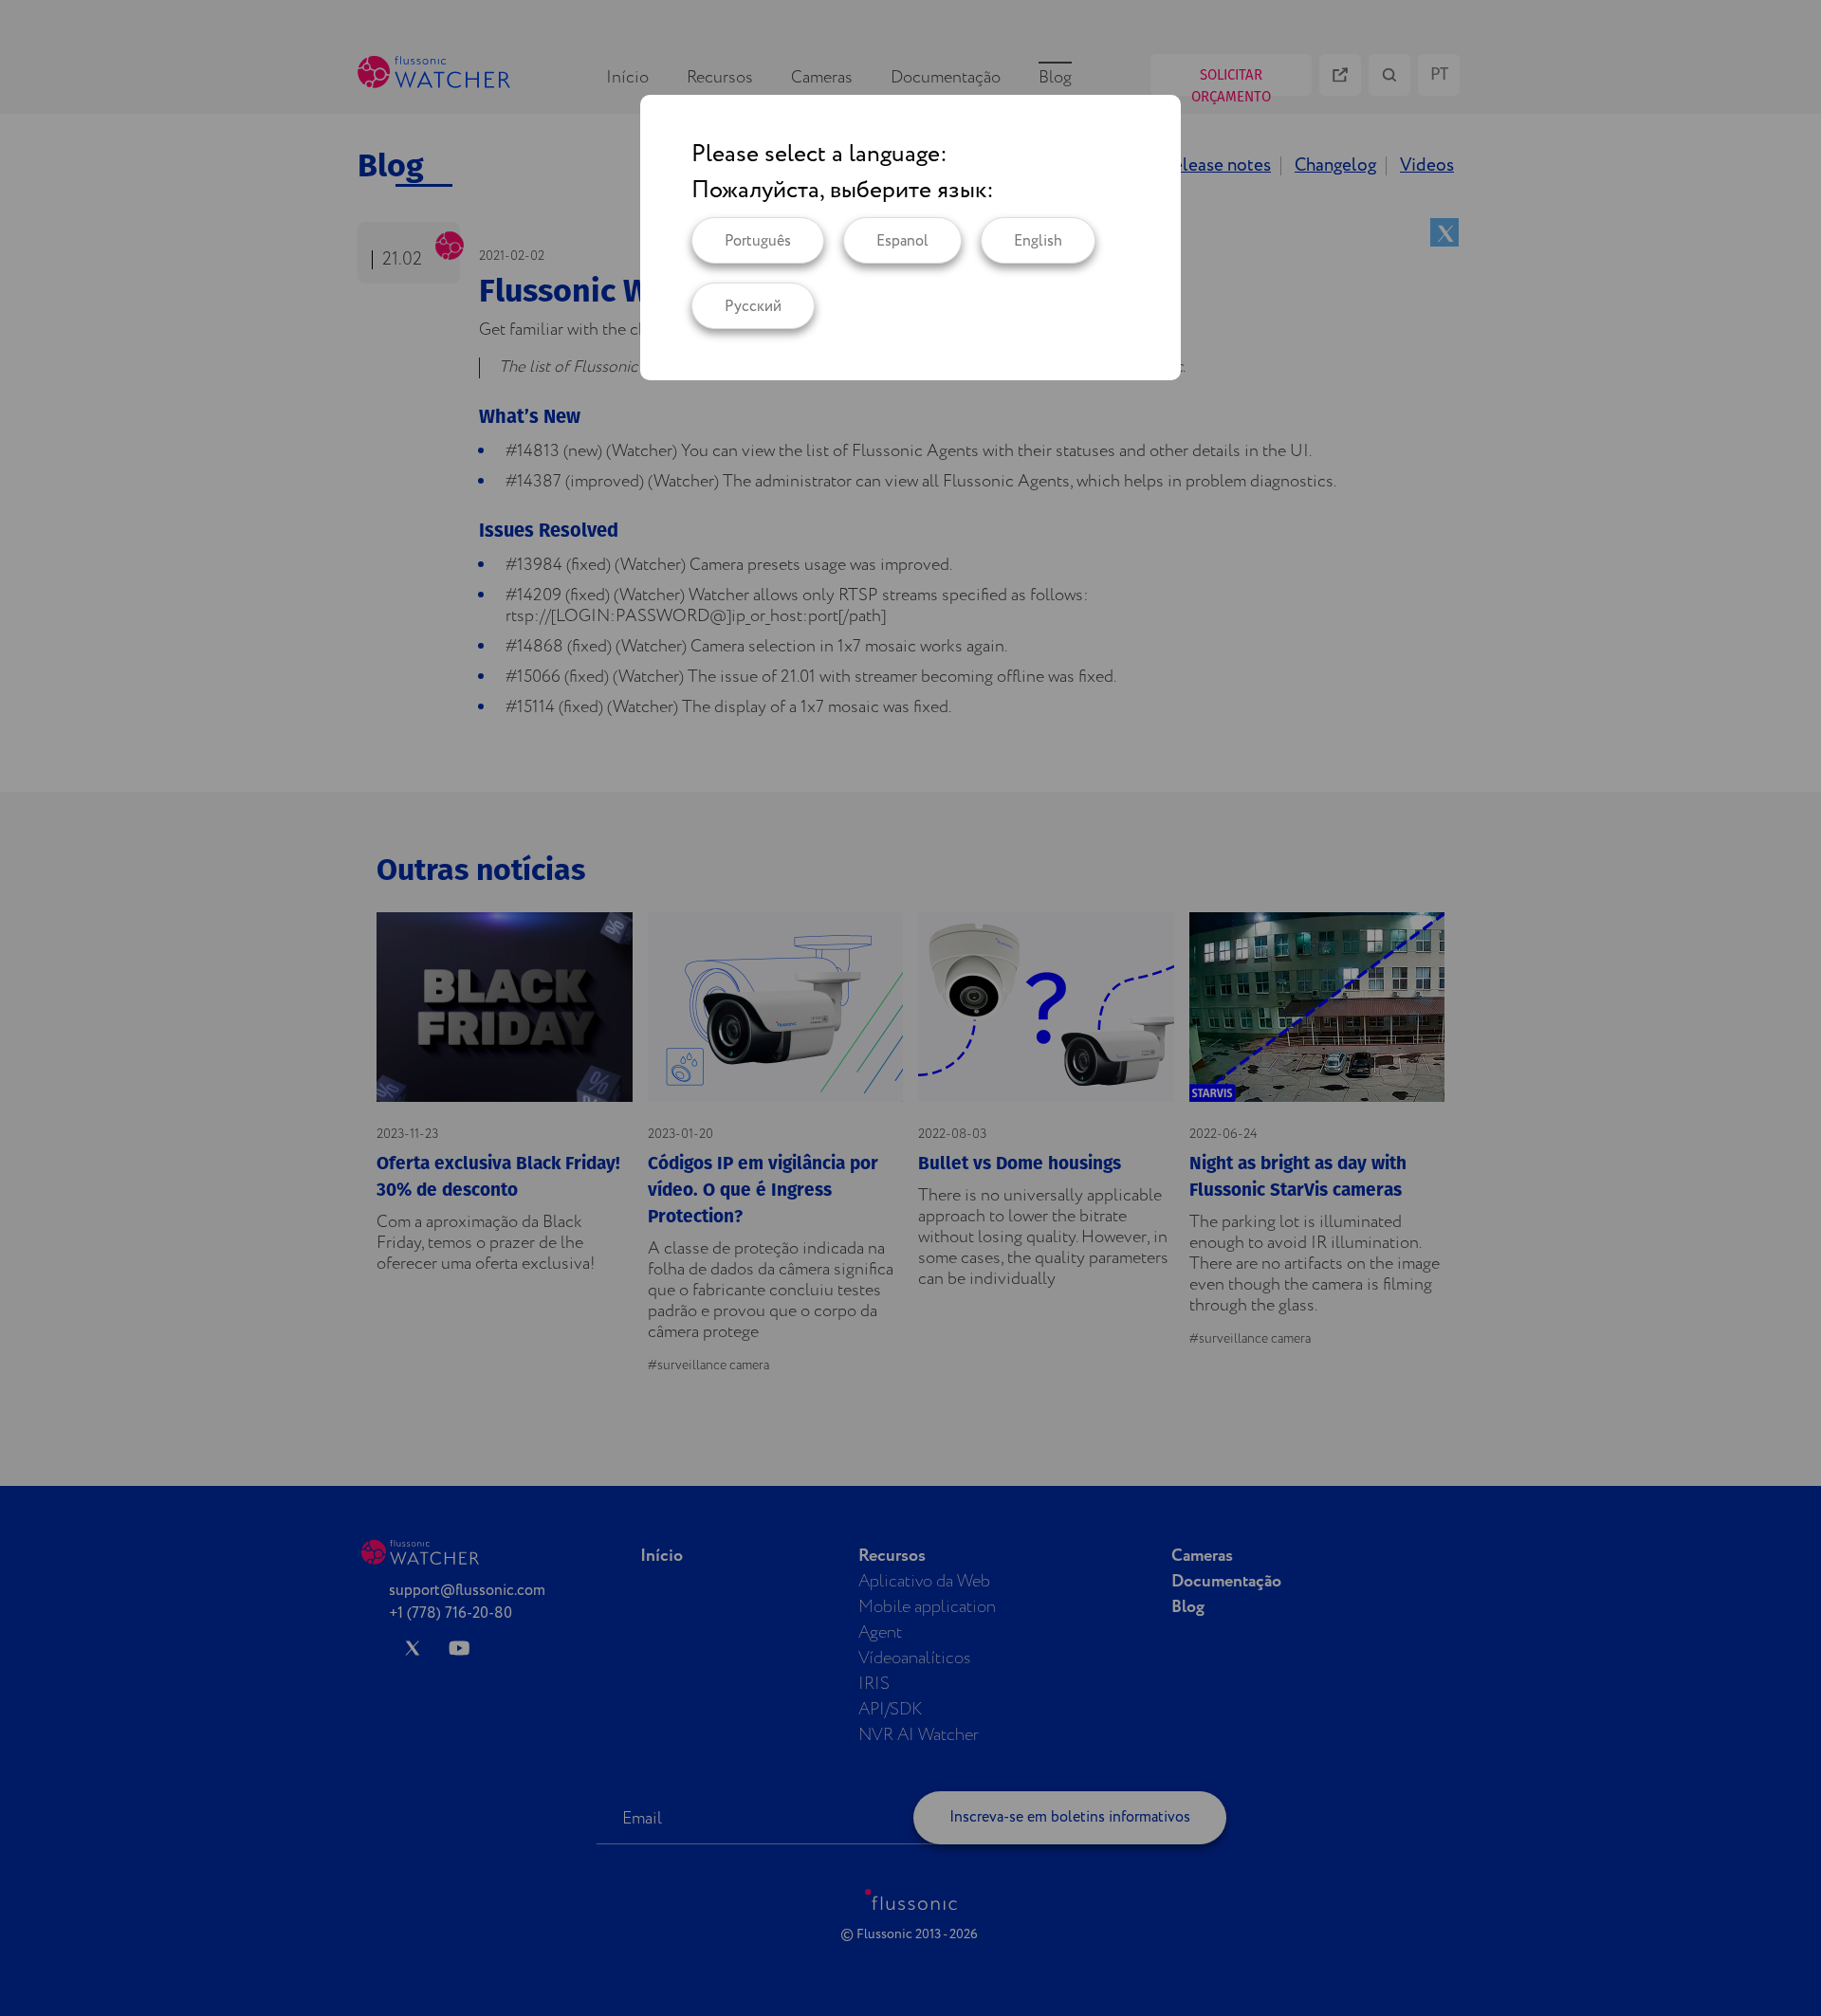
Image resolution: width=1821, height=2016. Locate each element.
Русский (753, 307)
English (1038, 241)
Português (758, 241)
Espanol (902, 241)
